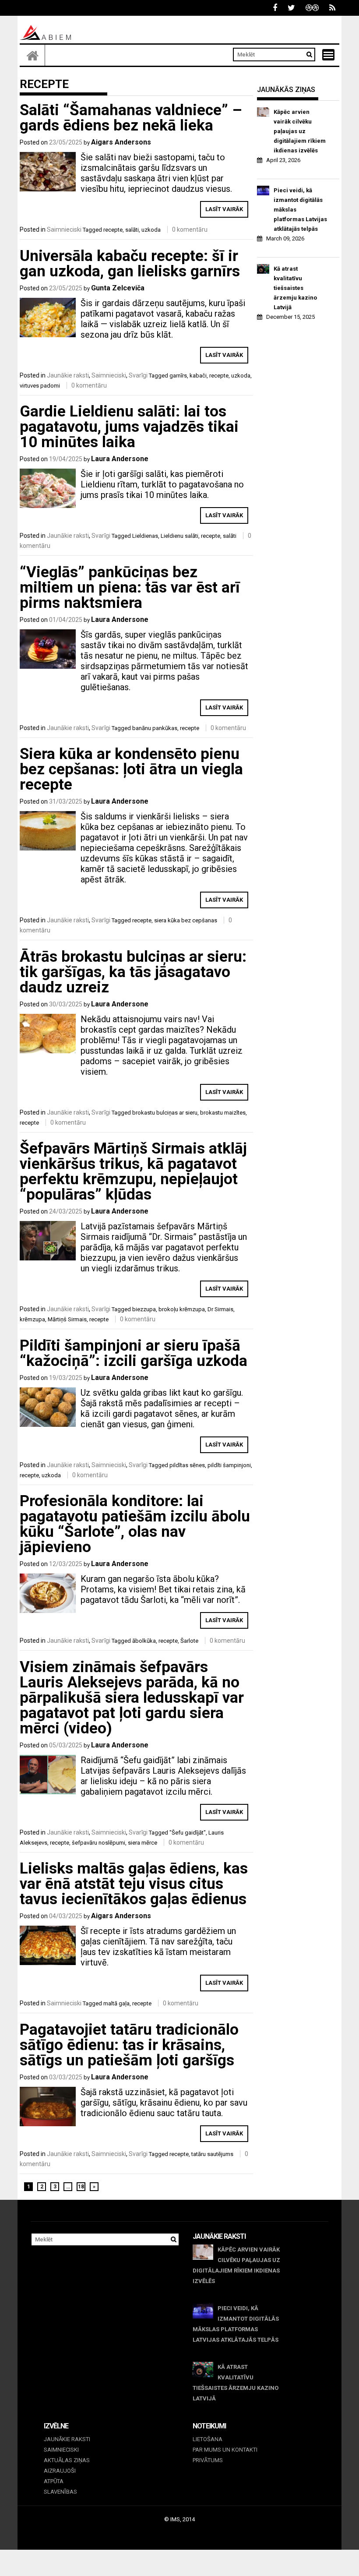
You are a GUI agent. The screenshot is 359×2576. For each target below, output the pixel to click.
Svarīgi (138, 375)
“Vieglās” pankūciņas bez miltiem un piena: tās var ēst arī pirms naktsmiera (130, 588)
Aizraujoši (60, 2471)
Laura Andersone (120, 459)
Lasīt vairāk (224, 209)
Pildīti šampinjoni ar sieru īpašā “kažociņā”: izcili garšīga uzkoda (134, 1353)
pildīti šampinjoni (229, 1465)
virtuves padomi (40, 386)
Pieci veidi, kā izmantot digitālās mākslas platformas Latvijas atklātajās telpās (300, 210)
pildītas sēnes (187, 1465)
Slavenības (60, 2492)
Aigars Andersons (121, 142)
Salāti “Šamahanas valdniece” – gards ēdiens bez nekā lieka (131, 118)
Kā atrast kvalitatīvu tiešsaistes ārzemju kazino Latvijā (295, 288)
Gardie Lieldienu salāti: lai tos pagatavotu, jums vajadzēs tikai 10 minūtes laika (129, 427)
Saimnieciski (64, 229)
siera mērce (143, 1843)
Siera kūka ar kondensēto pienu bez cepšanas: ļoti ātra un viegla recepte (131, 769)
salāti (132, 230)
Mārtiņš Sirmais (67, 1319)
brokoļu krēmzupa (182, 1309)
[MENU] (328, 55)
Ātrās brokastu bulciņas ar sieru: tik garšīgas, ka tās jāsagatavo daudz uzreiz (133, 972)
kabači (198, 376)
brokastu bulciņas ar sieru (165, 1113)
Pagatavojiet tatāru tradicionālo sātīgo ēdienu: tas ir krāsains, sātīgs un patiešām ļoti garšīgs (129, 2045)
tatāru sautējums (212, 2154)
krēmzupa (32, 1319)
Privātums (208, 2460)
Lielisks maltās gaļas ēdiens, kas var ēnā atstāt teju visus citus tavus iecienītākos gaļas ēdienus (134, 1884)
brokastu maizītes (223, 1113)
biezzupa (144, 1309)
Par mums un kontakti (225, 2450)
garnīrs (178, 376)
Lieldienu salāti (179, 536)
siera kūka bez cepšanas (186, 920)
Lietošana (208, 2439)
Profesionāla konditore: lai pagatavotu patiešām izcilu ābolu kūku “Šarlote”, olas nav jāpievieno (135, 1524)
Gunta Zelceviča (118, 288)
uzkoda (151, 230)
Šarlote (189, 1641)
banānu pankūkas (155, 728)
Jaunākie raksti (68, 375)
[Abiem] (32, 55)
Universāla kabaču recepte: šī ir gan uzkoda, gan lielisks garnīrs (130, 264)
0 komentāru (190, 229)
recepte (113, 230)
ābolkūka (144, 1641)
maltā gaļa (116, 2003)
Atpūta (54, 2481)
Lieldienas (145, 536)
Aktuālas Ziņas (67, 2460)
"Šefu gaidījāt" (188, 1833)
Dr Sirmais (220, 1309)
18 (81, 2187)
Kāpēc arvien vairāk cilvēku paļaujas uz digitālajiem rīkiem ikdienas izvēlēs (300, 131)
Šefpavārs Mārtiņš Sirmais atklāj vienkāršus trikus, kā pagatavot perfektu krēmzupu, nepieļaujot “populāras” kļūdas (133, 1172)
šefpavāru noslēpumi (99, 1843)
